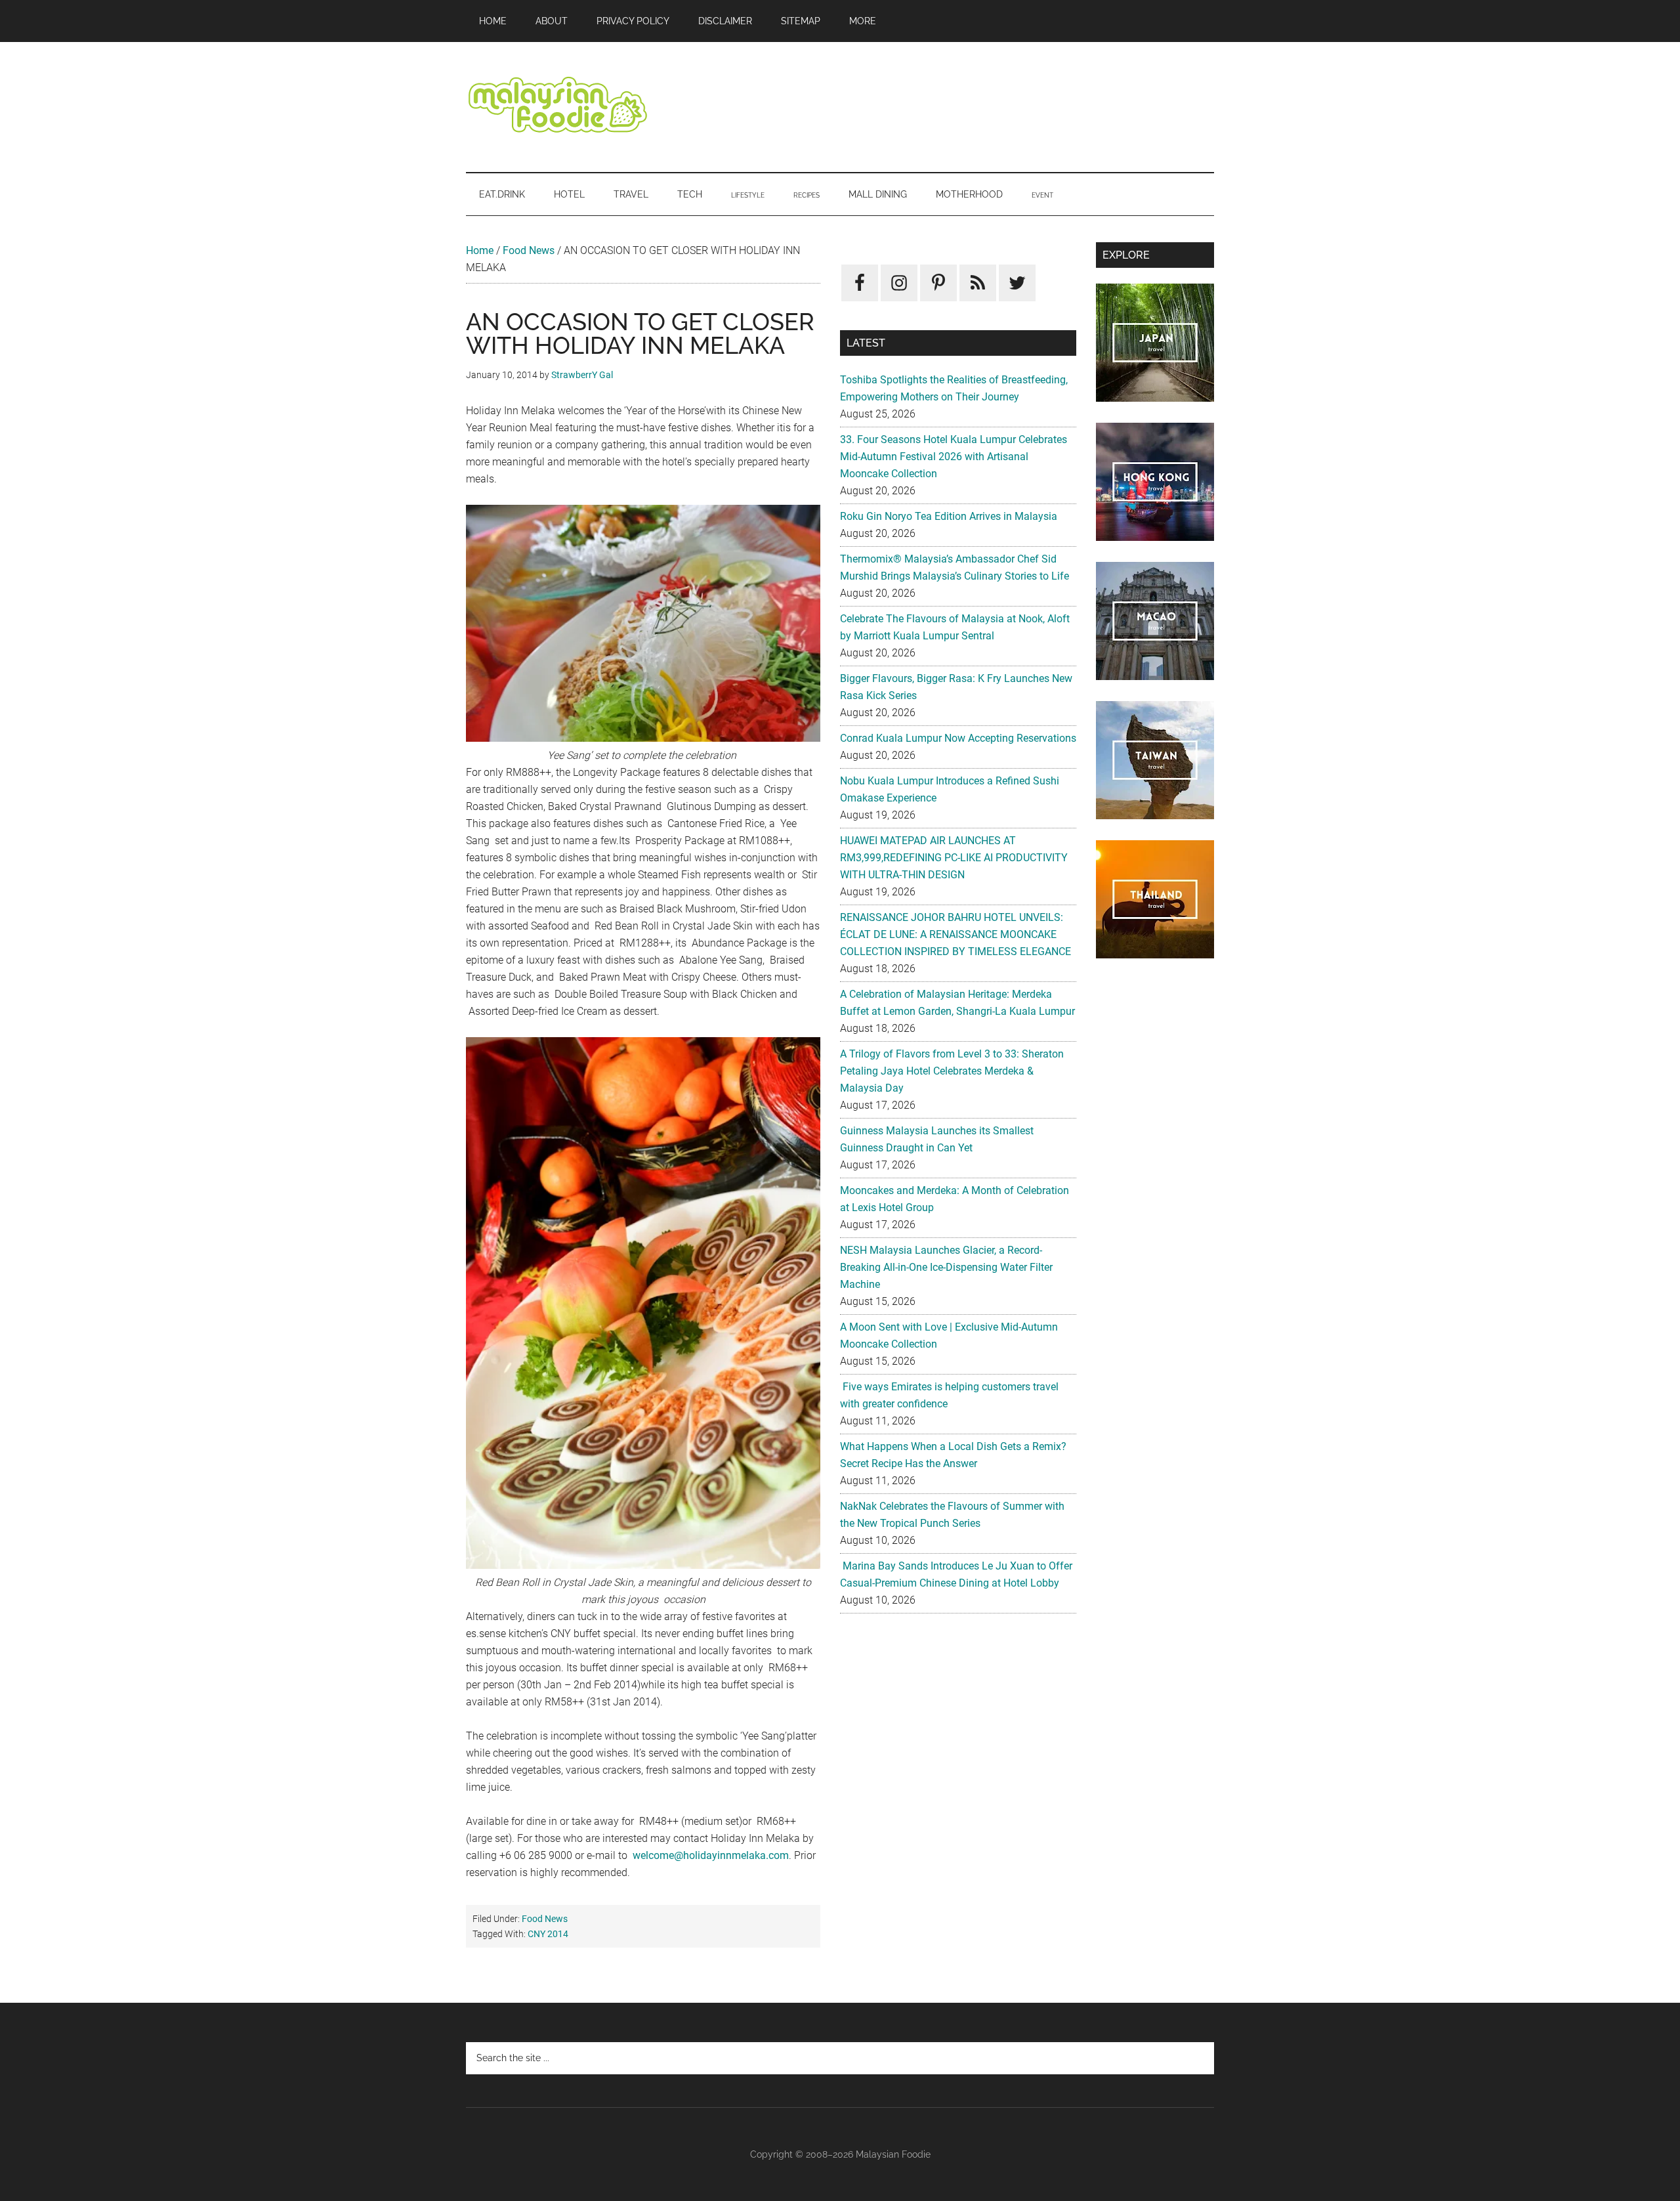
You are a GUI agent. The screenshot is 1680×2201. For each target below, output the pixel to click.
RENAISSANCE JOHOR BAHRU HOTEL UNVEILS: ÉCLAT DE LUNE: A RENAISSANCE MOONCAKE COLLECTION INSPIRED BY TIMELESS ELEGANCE (955, 934)
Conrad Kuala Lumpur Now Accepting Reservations (958, 738)
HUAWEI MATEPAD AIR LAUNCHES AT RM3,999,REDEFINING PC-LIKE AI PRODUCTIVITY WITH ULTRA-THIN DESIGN (954, 858)
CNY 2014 (548, 1934)
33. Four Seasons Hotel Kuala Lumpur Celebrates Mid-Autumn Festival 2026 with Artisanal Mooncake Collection (954, 457)
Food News (529, 250)
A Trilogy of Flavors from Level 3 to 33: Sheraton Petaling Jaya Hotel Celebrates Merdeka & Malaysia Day (952, 1071)
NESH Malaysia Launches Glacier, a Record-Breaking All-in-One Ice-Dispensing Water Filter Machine (946, 1267)
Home (480, 250)
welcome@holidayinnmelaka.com (711, 1855)
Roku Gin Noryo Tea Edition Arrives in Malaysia (949, 516)
